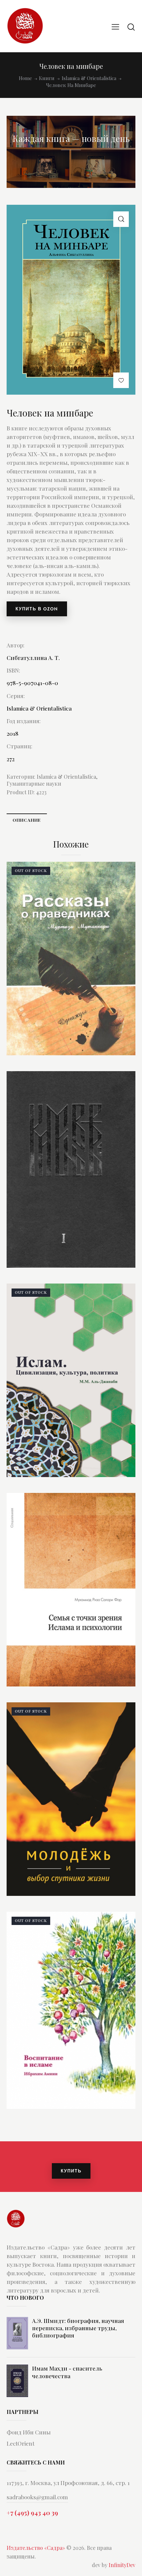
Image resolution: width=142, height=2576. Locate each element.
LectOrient (20, 2443)
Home (25, 78)
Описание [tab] (27, 820)
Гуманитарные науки (34, 784)
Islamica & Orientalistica (89, 78)
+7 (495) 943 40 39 (32, 2512)
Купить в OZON (37, 609)
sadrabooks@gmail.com (37, 2497)
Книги (47, 78)
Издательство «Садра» (36, 2548)
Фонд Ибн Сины (29, 2432)
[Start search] (131, 27)
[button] (121, 219)
